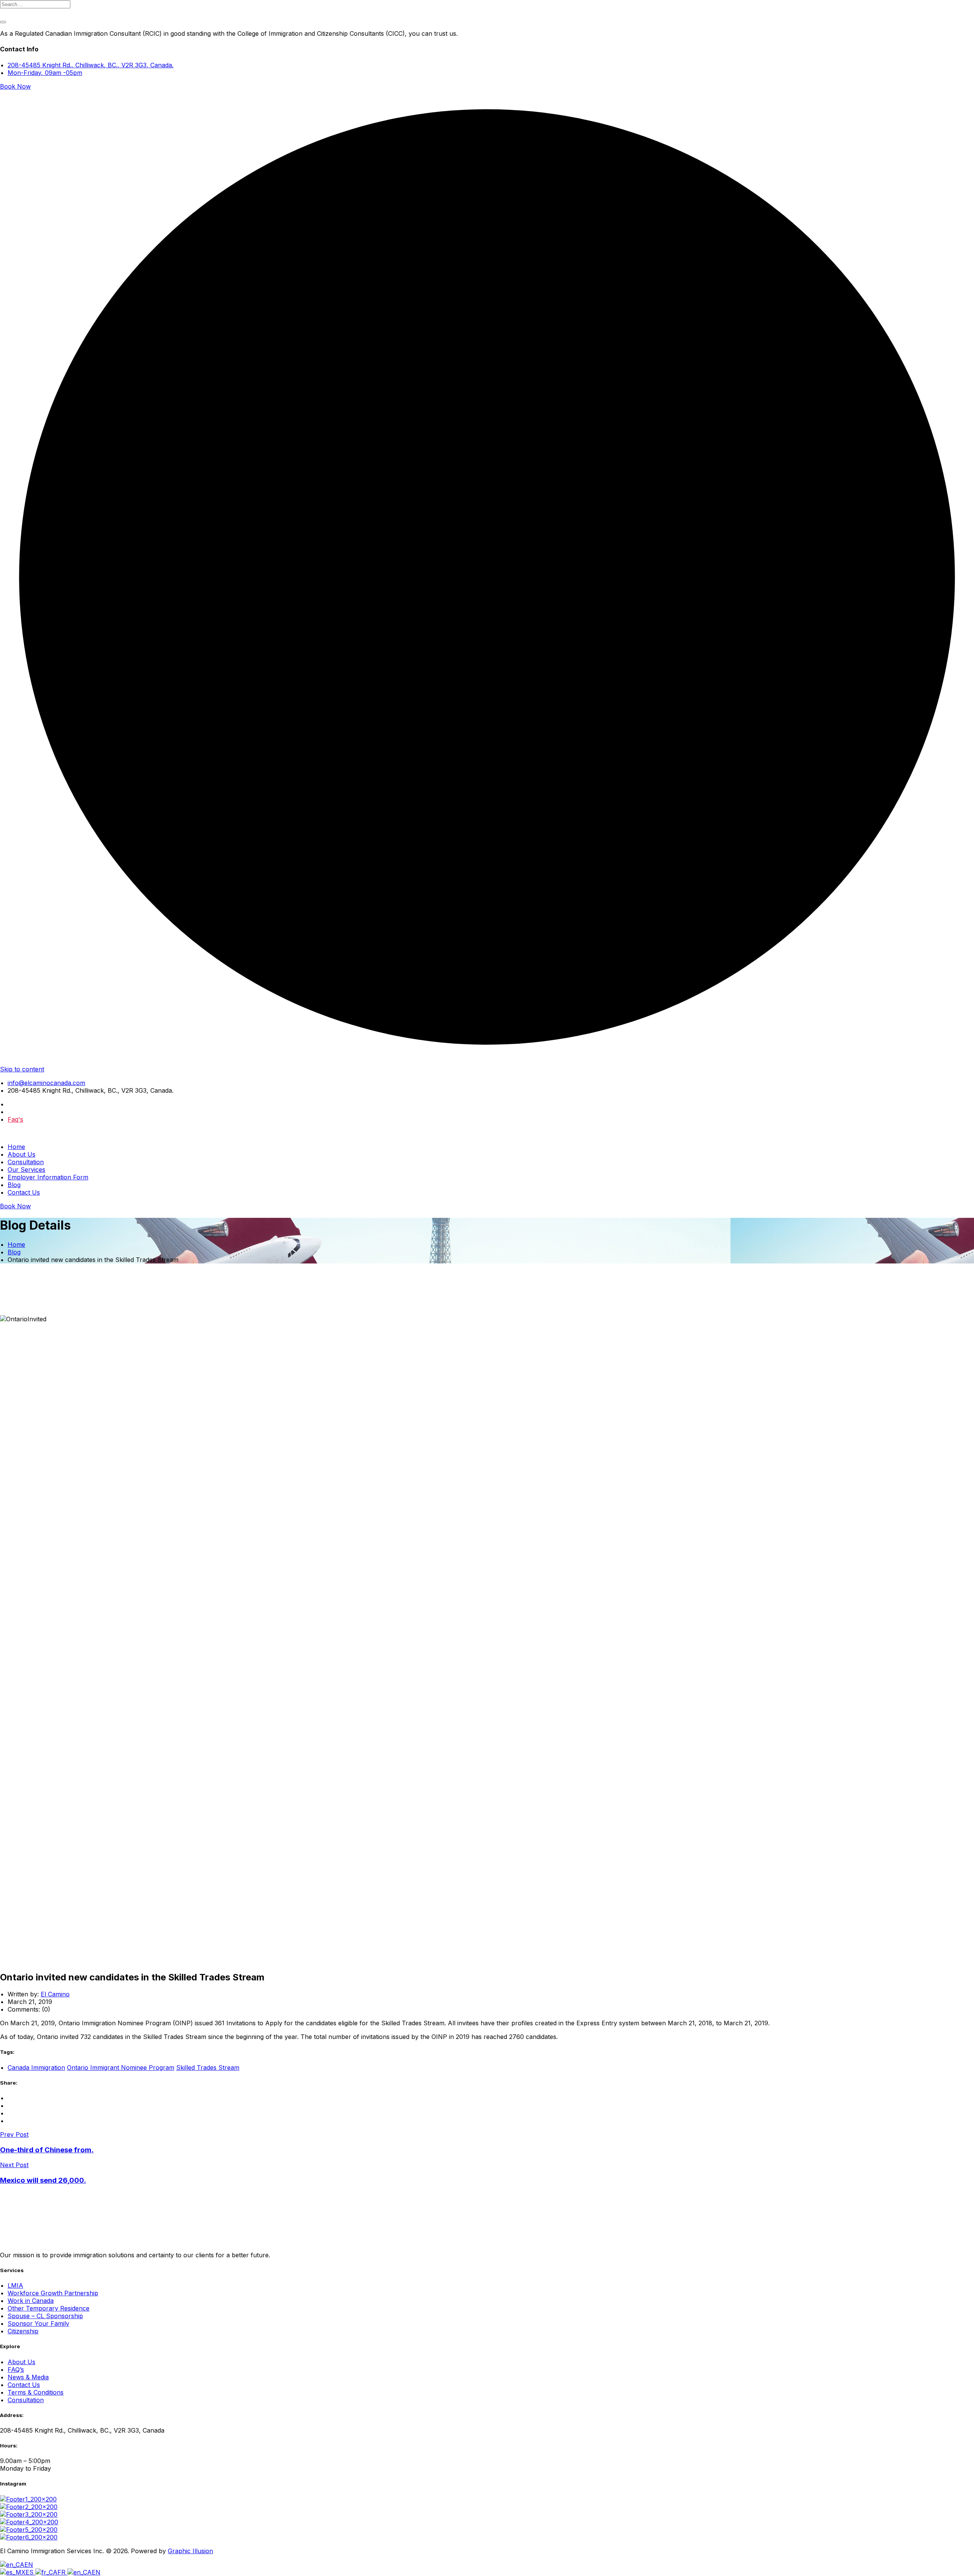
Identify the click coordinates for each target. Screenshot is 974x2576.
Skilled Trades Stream (208, 2067)
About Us (21, 1154)
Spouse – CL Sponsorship (45, 2316)
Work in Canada (31, 2301)
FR (62, 2572)
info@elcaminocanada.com (46, 1083)
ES (30, 2572)
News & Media (28, 2377)
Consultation (26, 1162)
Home (16, 1147)
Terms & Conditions (36, 2392)
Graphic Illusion (190, 2551)
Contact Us (24, 1192)
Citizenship (23, 2331)
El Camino (55, 1994)
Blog (14, 1185)
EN (29, 2565)
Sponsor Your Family (38, 2323)
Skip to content (22, 1069)
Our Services (26, 1170)
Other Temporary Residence (49, 2308)
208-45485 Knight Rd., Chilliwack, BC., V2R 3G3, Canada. (91, 65)
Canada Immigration (36, 2067)
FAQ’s (16, 2369)
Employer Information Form (48, 1177)
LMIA (15, 2285)
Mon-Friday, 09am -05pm (45, 73)
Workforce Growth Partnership (53, 2293)
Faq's (15, 1119)
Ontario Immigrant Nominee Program (121, 2067)
